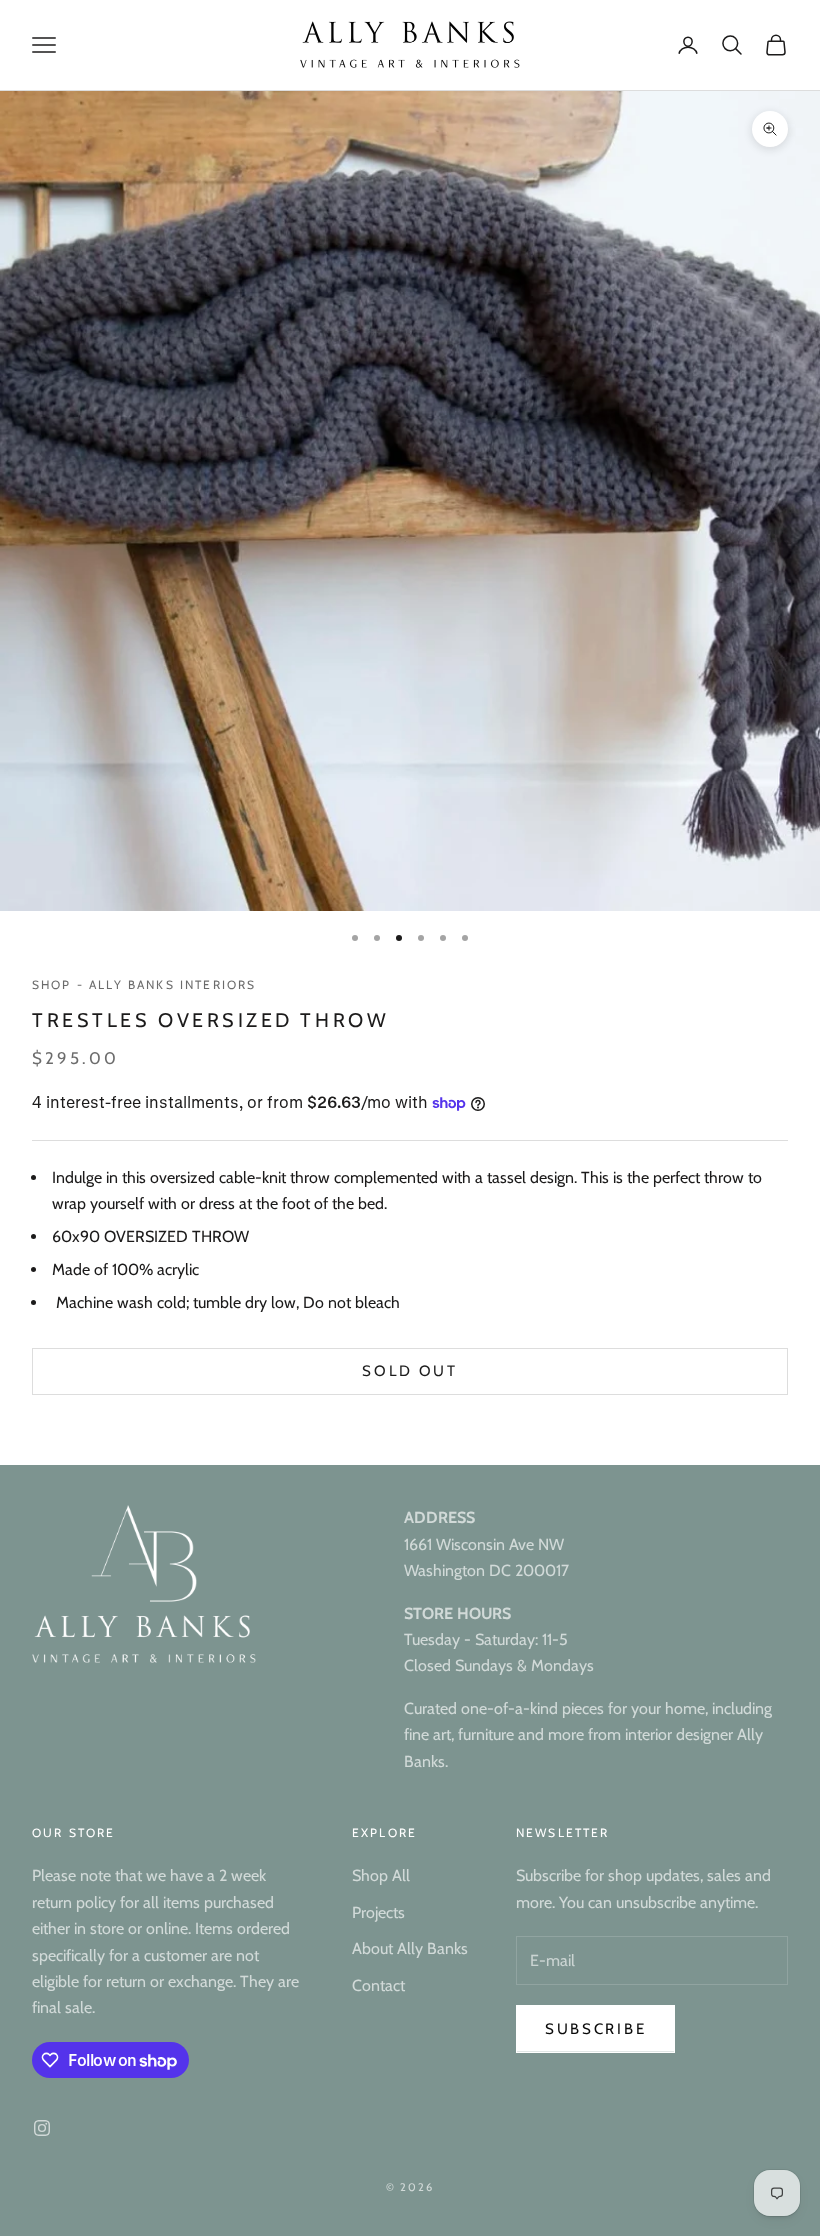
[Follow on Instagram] (42, 2128)
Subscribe (595, 2029)
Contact (378, 1985)
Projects (378, 1912)
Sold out (410, 1371)
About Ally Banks (410, 1948)
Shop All (381, 1875)
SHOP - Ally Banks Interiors (144, 984)
